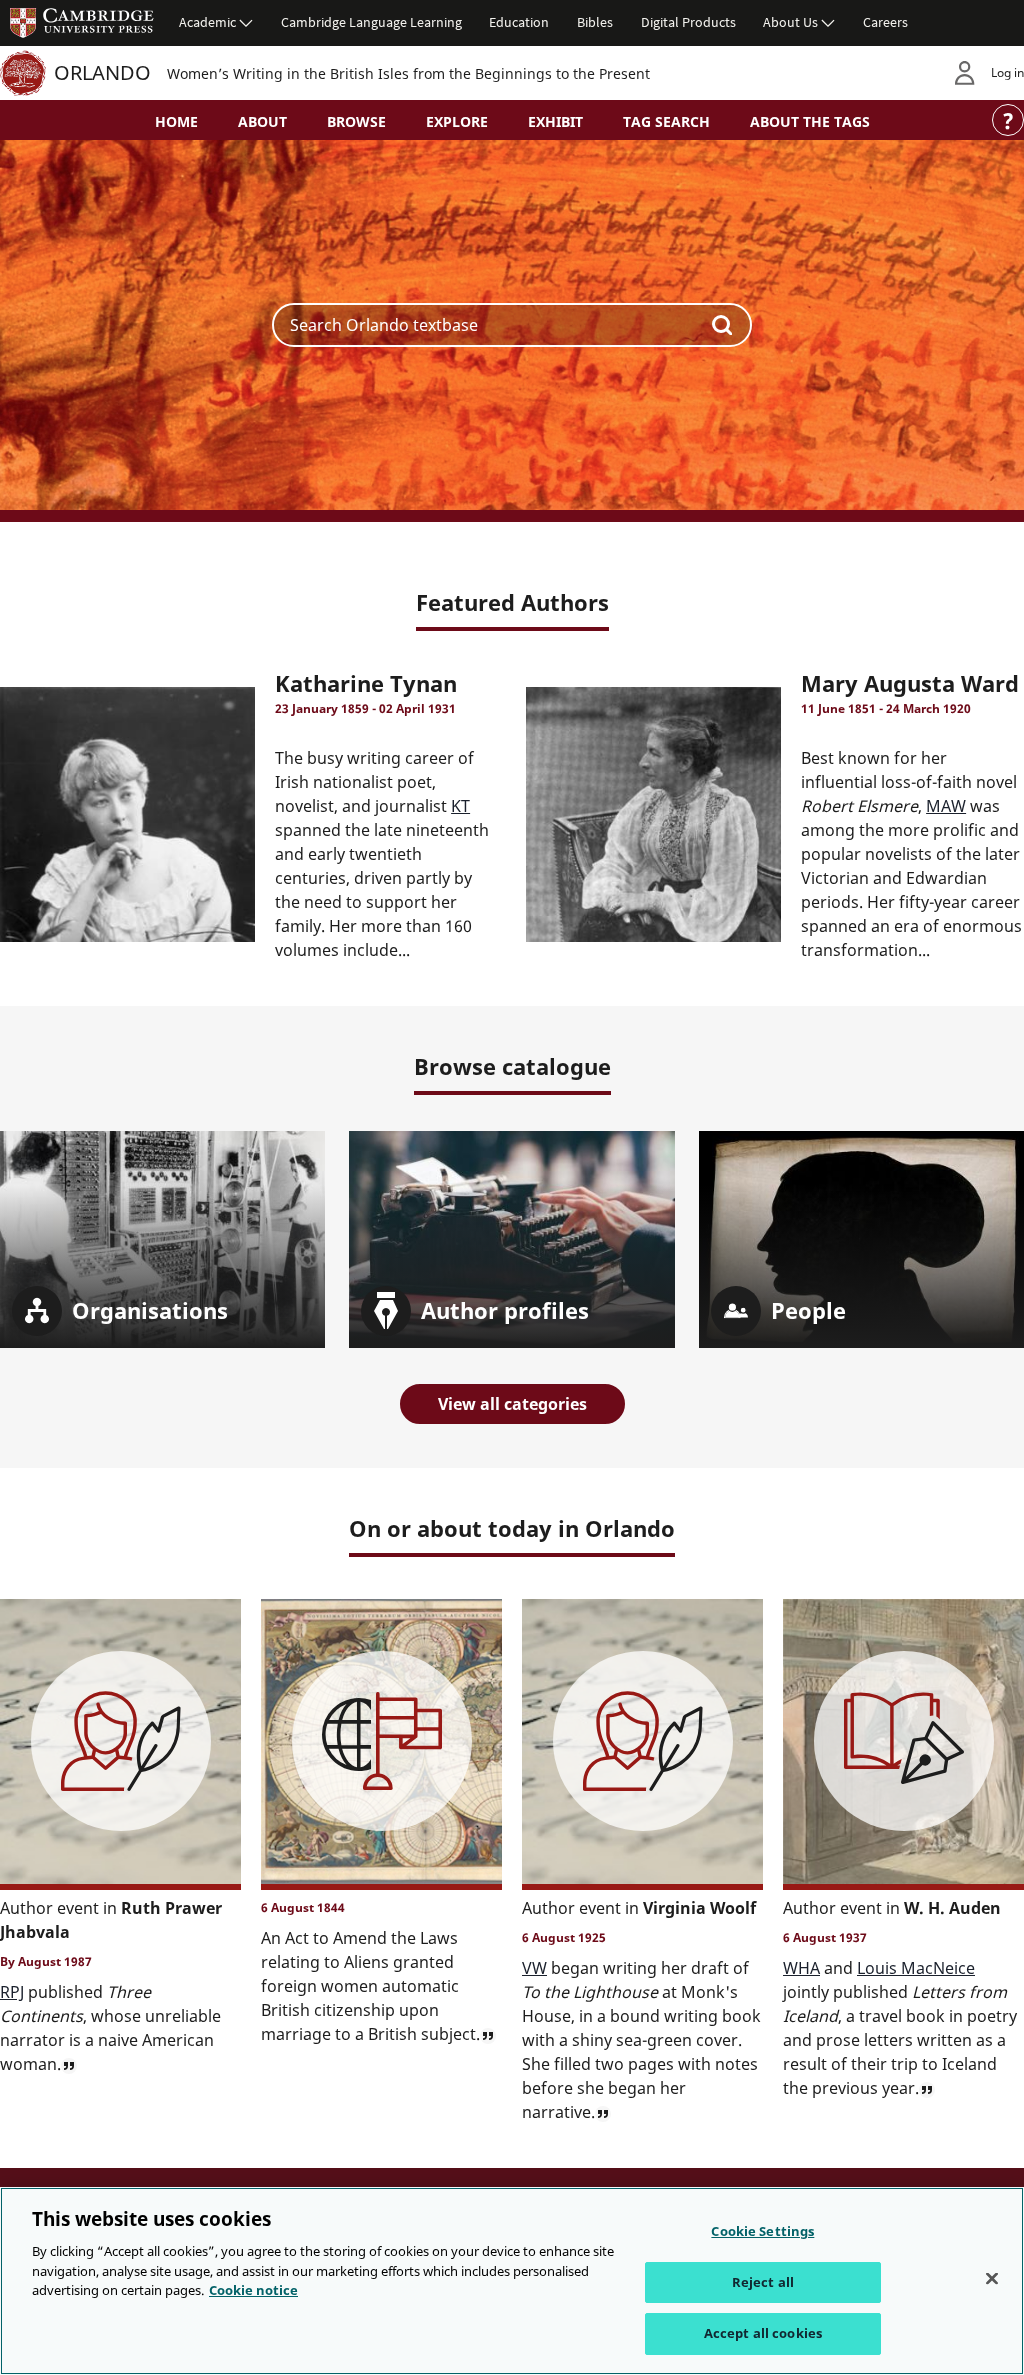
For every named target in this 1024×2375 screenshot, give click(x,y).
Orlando (102, 72)
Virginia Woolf (699, 1908)
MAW (946, 806)
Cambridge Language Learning (371, 22)
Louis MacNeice (916, 1968)
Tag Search (666, 121)
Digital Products (688, 22)
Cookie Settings (762, 2231)
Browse (356, 121)
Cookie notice (253, 2290)
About (262, 121)
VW (534, 1968)
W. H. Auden (952, 1908)
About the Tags (810, 121)
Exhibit (555, 121)
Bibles (595, 22)
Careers (885, 22)
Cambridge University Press (82, 22)
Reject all (763, 2282)
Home (176, 121)
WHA (801, 1968)
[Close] (992, 2279)
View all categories (512, 1404)
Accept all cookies (763, 2333)
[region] (512, 2281)
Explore (457, 121)
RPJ (12, 1992)
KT (460, 806)
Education (519, 22)
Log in (1007, 72)
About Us (790, 22)
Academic (207, 22)
